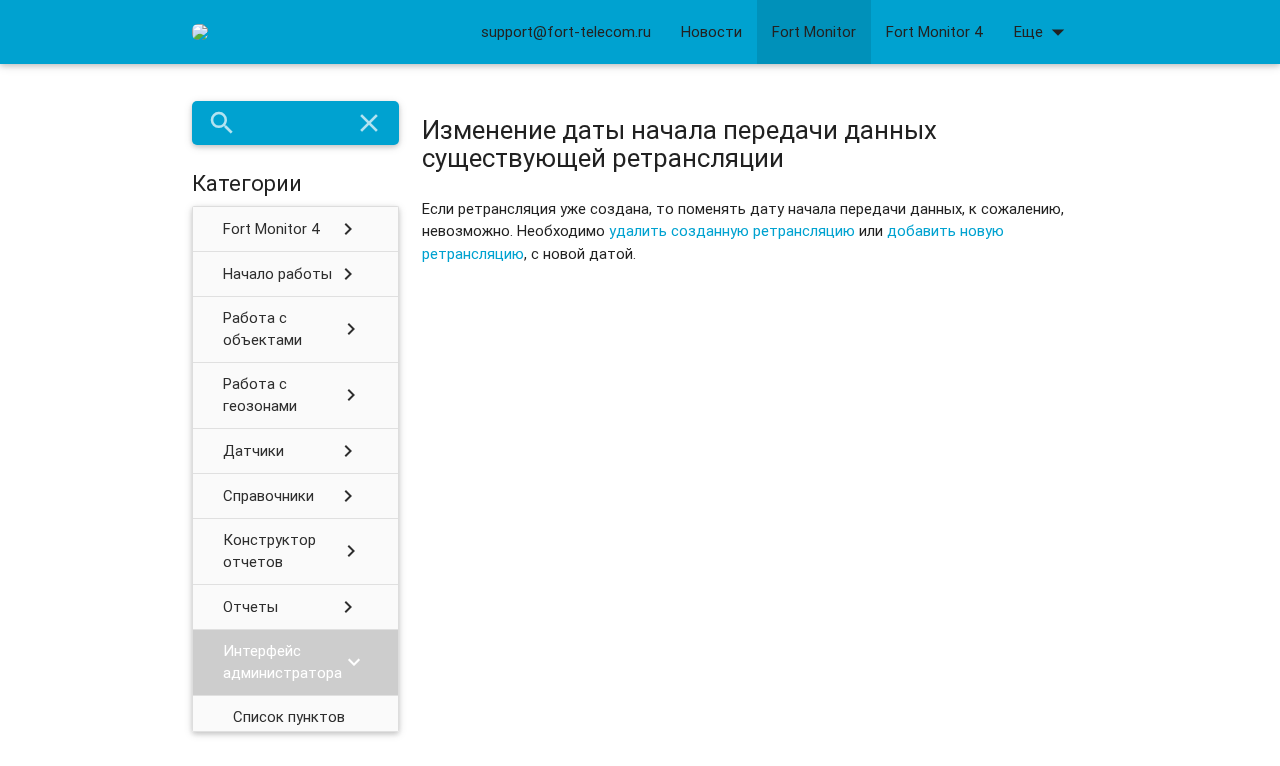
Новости (711, 31)
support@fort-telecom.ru (566, 31)
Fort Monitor (814, 31)
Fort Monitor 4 (935, 31)
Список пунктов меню (289, 728)
